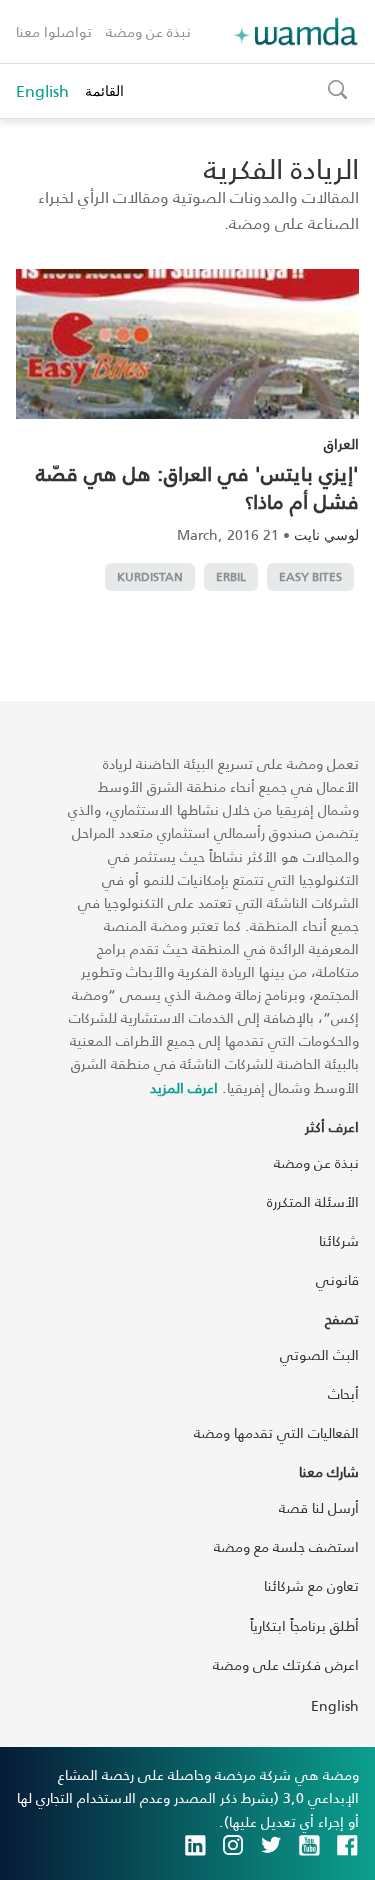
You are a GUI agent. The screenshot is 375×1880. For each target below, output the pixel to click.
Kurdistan (150, 576)
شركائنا (339, 1240)
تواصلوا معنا (54, 31)
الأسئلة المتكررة (313, 1201)
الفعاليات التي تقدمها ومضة (276, 1432)
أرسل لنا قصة (319, 1507)
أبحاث (343, 1393)
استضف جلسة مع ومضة (286, 1546)
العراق (341, 443)
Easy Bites (310, 576)
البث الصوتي (319, 1354)
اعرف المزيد (184, 1087)
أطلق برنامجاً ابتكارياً (304, 1625)
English (42, 91)
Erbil (231, 576)
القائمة (104, 90)
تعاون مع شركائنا (311, 1585)
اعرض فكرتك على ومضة (286, 1664)
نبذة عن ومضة (148, 31)
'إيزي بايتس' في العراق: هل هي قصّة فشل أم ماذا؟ (197, 487)
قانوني (337, 1279)
